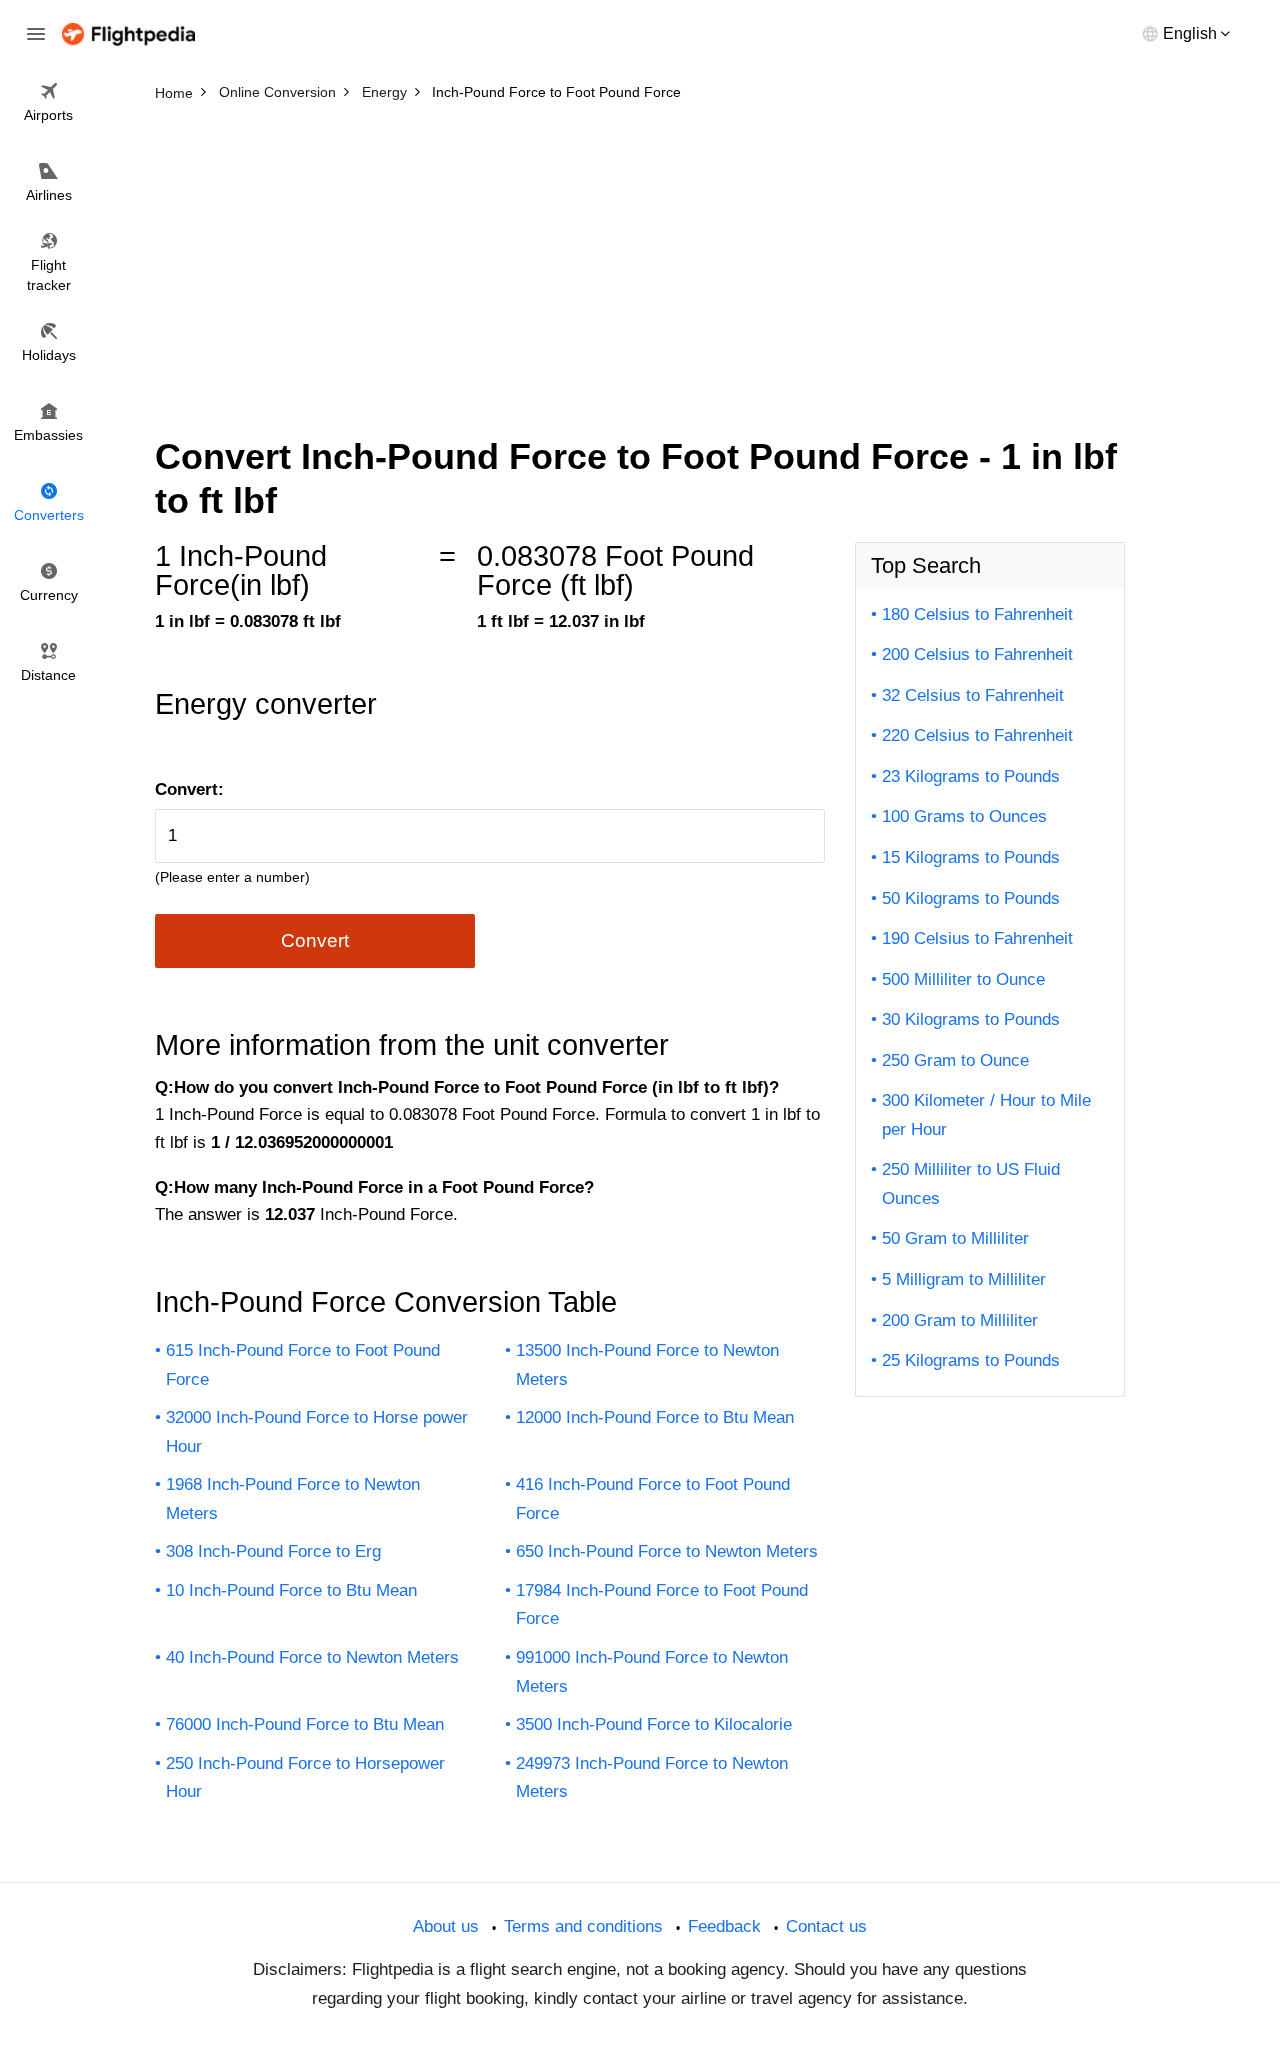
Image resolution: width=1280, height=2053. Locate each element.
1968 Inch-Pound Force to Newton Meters (293, 1499)
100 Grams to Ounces (964, 816)
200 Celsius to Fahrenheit (977, 654)
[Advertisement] (640, 260)
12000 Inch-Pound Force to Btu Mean (655, 1417)
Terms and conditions (583, 1926)
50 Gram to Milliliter (955, 1238)
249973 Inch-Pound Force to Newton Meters (652, 1778)
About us (446, 1926)
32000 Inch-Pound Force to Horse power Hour (317, 1432)
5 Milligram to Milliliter (964, 1279)
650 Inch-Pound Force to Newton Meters (667, 1551)
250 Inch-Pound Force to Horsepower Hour (305, 1778)
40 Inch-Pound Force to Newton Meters (312, 1657)
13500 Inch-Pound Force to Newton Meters (647, 1365)
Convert (315, 940)
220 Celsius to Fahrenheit (977, 735)
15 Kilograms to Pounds (971, 857)
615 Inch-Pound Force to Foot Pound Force (303, 1365)
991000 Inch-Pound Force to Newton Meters (652, 1672)
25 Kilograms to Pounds (971, 1360)
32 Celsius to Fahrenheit (973, 695)
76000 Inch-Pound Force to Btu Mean (305, 1724)
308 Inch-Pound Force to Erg (273, 1551)
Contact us (826, 1926)
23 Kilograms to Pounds (971, 776)
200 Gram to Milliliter (960, 1320)
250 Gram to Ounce (955, 1060)
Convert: (189, 789)
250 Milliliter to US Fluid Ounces (971, 1184)
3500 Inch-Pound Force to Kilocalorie (654, 1724)
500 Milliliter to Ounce (963, 979)
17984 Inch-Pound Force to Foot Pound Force (662, 1605)
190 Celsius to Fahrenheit (977, 938)
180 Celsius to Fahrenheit (977, 614)
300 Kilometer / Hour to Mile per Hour (986, 1115)
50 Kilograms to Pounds (971, 898)
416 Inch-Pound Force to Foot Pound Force (653, 1499)
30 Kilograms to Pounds (971, 1019)
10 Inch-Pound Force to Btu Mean (291, 1590)
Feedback (724, 1926)
